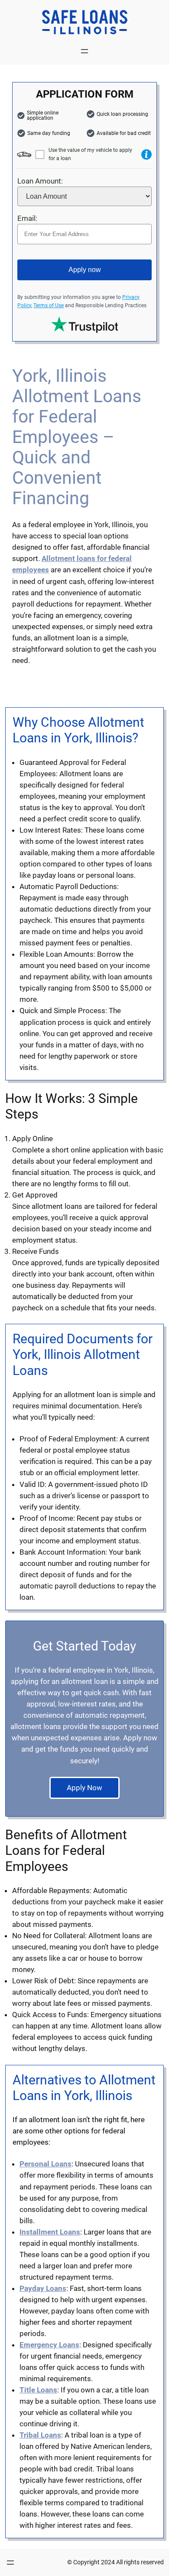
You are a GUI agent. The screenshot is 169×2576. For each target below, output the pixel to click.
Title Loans (38, 2390)
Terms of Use (49, 305)
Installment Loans (50, 2232)
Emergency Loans (49, 2345)
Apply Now (84, 1788)
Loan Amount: (40, 181)
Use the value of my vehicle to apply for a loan (90, 154)
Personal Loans (45, 2164)
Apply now (85, 270)
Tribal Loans (40, 2435)
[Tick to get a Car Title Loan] (146, 154)
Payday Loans (43, 2288)
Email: (27, 218)
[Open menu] (84, 51)
